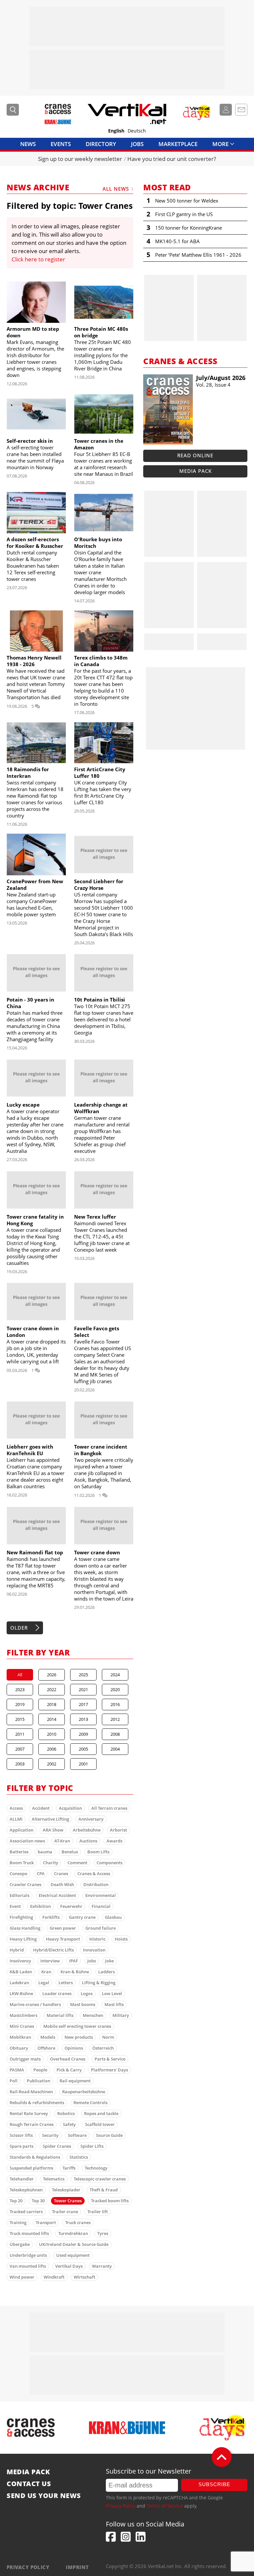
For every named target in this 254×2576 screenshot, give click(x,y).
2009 (83, 1734)
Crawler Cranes (25, 1884)
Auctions (88, 1841)
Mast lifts (114, 2004)
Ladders (106, 1972)
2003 (20, 1764)
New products (79, 2037)
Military (121, 2015)
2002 (52, 1764)
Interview (50, 1961)
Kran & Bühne (75, 1972)
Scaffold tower (100, 2124)
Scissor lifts (21, 2135)
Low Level (112, 1993)
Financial (101, 1906)
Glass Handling (25, 1928)
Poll (14, 2081)
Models (48, 2037)
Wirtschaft (85, 2277)
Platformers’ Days (109, 2070)
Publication (39, 2081)
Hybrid (17, 1950)
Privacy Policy (121, 2506)
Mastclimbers (23, 2015)
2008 (115, 1734)
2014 (52, 1719)
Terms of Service (165, 2506)
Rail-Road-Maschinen (31, 2092)
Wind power (22, 2277)
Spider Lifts (92, 2146)
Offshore (46, 2048)
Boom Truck (22, 1863)
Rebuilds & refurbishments (37, 2102)
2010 (52, 1734)
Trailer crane (65, 2212)
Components (109, 1863)
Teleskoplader (66, 2190)
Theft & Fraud (104, 2190)
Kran (46, 1972)
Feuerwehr (71, 1906)
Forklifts (51, 1917)
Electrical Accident (57, 1895)
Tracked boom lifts (110, 2201)
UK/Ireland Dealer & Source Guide (74, 2244)
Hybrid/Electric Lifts (53, 1950)
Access (16, 1808)
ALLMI (16, 1819)
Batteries (19, 1852)
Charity (51, 1863)
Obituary (19, 2048)
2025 (83, 1675)
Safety (69, 2124)
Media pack (195, 471)
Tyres (103, 2233)
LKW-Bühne (21, 1993)
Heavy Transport (63, 1939)
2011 (20, 1734)
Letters (66, 1983)
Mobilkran (20, 2037)
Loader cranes (57, 1993)
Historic (97, 1939)
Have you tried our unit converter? (172, 159)
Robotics (66, 2113)
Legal (44, 1983)
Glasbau (113, 1917)
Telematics (54, 2179)
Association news (27, 1841)
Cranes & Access (94, 1874)
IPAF (74, 1961)
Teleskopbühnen (26, 2190)
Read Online (195, 455)
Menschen (93, 2015)
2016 (115, 1704)
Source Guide (109, 2135)
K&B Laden (21, 1972)
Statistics (79, 2157)
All (20, 1675)
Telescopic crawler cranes (100, 2179)
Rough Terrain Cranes (32, 2124)
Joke (109, 1961)
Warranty (102, 2266)
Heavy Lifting (23, 1939)
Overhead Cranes (68, 2059)
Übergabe (20, 2244)
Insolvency (20, 1961)
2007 (20, 1749)
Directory (101, 144)
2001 (83, 1764)
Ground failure (101, 1928)
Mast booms (83, 2004)
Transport (46, 2222)
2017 (83, 1704)
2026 (52, 1675)
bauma (45, 1852)
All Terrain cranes (109, 1808)
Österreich (103, 2048)
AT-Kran (62, 1841)
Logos (87, 1993)
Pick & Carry (69, 2070)
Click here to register (38, 259)
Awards (114, 1841)
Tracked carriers (26, 2212)
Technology (96, 2168)
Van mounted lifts (28, 2266)
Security (50, 2135)
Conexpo (19, 1874)
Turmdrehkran (73, 2233)
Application (21, 1830)
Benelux (70, 1852)
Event (15, 1906)
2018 (52, 1704)
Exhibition (41, 1906)
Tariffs (69, 2168)
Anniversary (91, 1819)
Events (61, 144)
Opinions (74, 2048)
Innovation (94, 1950)
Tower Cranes (68, 2201)
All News (116, 189)
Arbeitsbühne (87, 1830)
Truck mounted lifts (29, 2233)
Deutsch (137, 131)
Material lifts (60, 2015)
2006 (52, 1749)
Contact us (29, 2484)
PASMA (17, 2070)
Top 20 (16, 2201)
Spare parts (21, 2146)
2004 (115, 1749)
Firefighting (21, 1917)
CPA (41, 1874)
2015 (20, 1719)
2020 (115, 1689)
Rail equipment (75, 2081)
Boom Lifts (98, 1852)
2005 (83, 1749)
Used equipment (73, 2255)
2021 (83, 1689)
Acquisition (70, 1808)
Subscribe (214, 2484)
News (28, 144)
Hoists (121, 1939)
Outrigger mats (25, 2059)
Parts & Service (110, 2059)
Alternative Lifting (50, 1819)
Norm (108, 2037)
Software (77, 2135)
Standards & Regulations (35, 2157)
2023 (20, 1689)
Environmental (101, 1895)
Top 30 (38, 2201)
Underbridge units (28, 2255)
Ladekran (19, 1983)
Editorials (20, 1895)
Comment (77, 1863)
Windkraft (54, 2277)
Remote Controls (90, 2102)
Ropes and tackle (101, 2113)
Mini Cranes (22, 2026)
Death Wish (62, 1884)
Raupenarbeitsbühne (84, 2092)
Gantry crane (82, 1917)
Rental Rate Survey (29, 2113)
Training (18, 2222)
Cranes (61, 1874)
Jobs (137, 144)
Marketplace (178, 144)
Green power (63, 1928)
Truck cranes (78, 2222)
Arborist (118, 1830)
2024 (115, 1675)
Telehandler (22, 2179)
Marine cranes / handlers (35, 2004)
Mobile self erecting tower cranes (77, 2026)
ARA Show (53, 1830)
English (116, 131)
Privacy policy (28, 2567)
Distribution (96, 1884)
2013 (83, 1719)
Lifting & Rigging (99, 1983)
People (40, 2070)
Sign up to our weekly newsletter (80, 159)
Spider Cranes (57, 2146)
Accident (41, 1808)
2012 (115, 1719)
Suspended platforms (31, 2168)
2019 (20, 1704)
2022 (52, 1689)
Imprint (77, 2567)
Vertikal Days (69, 2266)
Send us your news (44, 2496)
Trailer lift (98, 2212)
